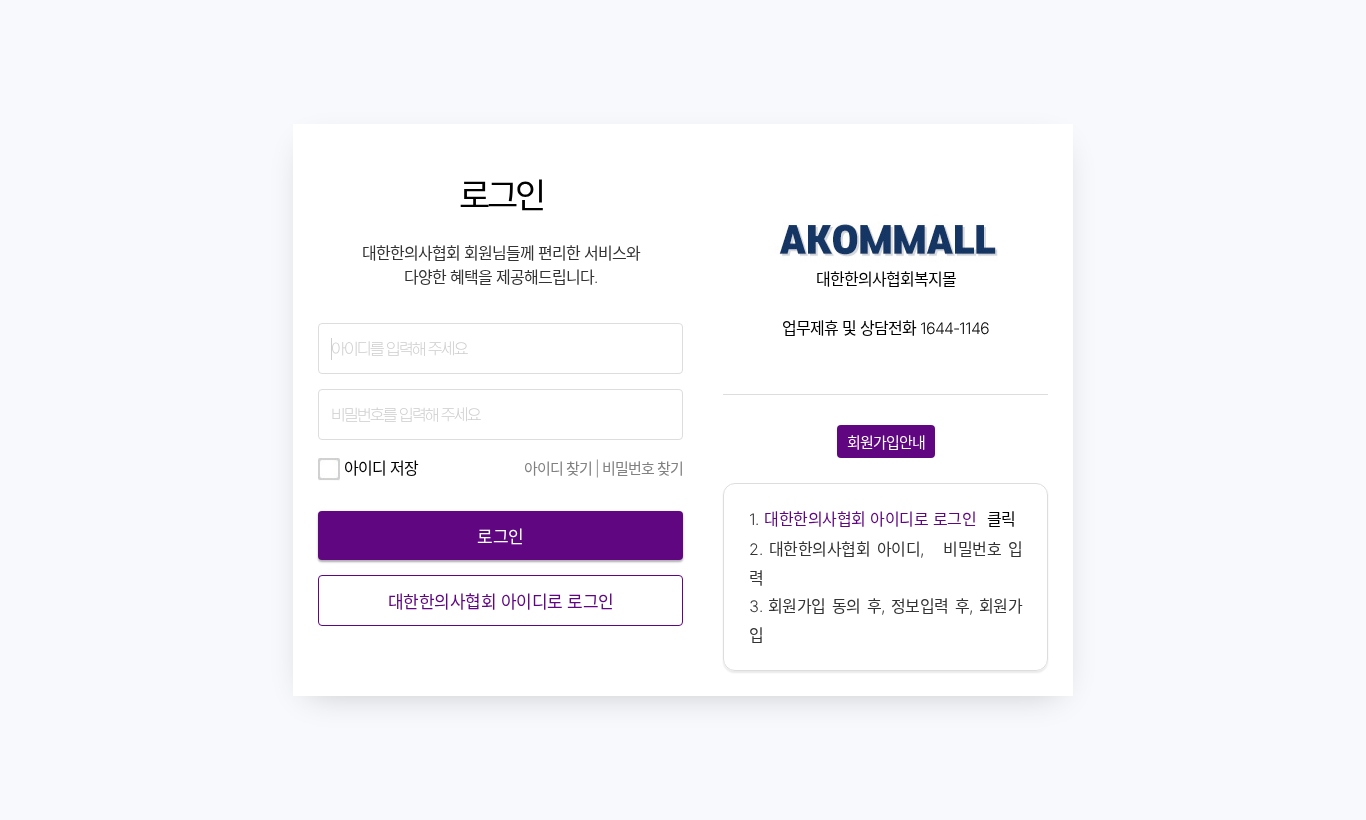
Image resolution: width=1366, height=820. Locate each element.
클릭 (890, 519)
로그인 (501, 195)
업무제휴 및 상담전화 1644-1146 (885, 328)
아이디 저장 (379, 468)
